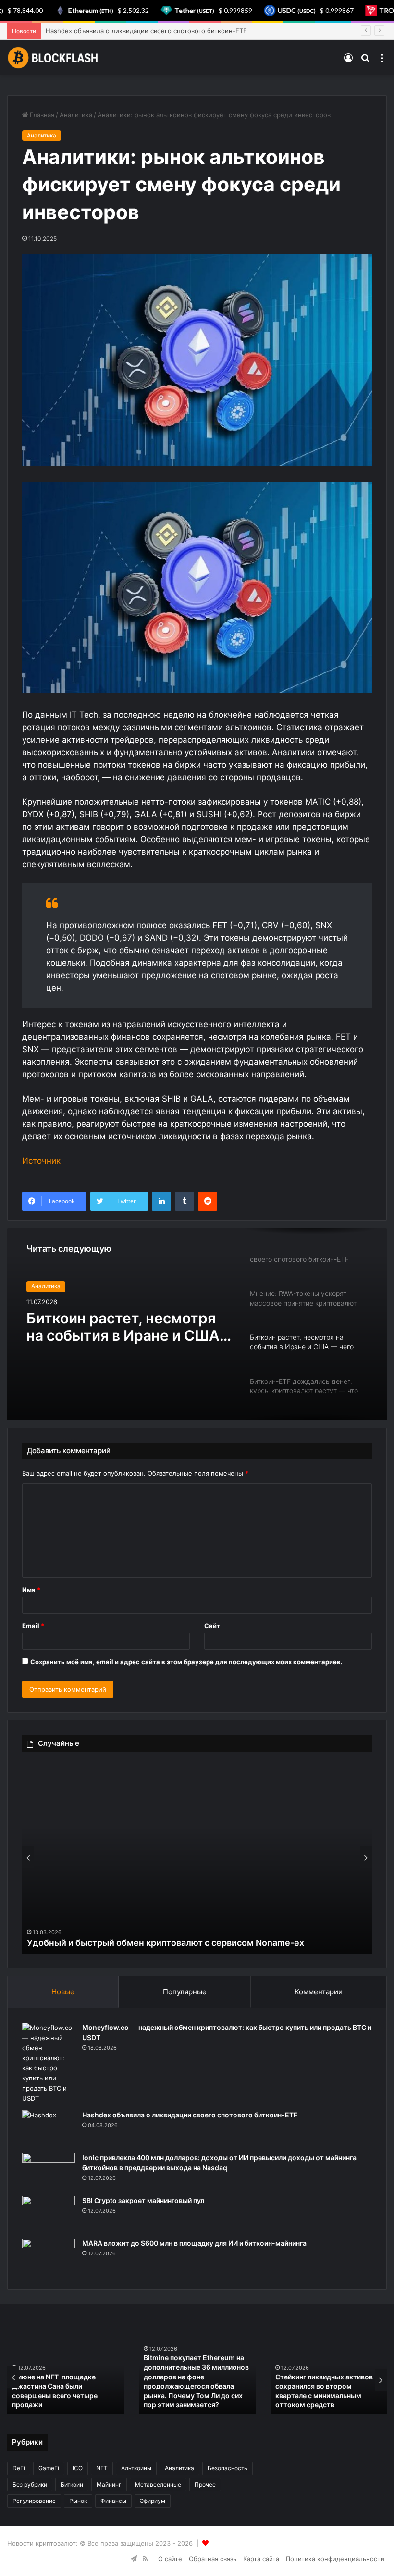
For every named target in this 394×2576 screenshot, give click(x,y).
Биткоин (72, 2484)
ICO (78, 2468)
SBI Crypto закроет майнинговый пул (143, 2200)
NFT (102, 2468)
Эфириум (153, 2501)
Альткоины (136, 2468)
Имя (31, 1590)
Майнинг (109, 2484)
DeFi (19, 2468)
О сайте (170, 2559)
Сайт (212, 1626)
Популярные (185, 1992)
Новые (63, 1992)
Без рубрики (30, 2484)
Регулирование (34, 2501)
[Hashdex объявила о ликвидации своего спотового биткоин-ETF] (49, 2128)
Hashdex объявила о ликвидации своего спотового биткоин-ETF (190, 2115)
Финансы (113, 2501)
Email (33, 1626)
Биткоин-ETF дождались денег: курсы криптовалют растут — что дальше (123, 1342)
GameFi (49, 2468)
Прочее (205, 2484)
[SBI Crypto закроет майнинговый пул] (49, 2214)
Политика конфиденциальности (335, 2559)
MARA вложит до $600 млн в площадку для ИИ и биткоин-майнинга (194, 2243)
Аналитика (76, 115)
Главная (41, 115)
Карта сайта (261, 2559)
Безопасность (228, 2468)
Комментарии (319, 1992)
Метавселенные (158, 2484)
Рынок (78, 2501)
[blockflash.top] (53, 58)
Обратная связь (213, 2559)
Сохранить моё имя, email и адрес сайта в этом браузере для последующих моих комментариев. (186, 1662)
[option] (197, 1324)
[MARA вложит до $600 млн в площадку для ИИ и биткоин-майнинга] (49, 2257)
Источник (41, 1161)
